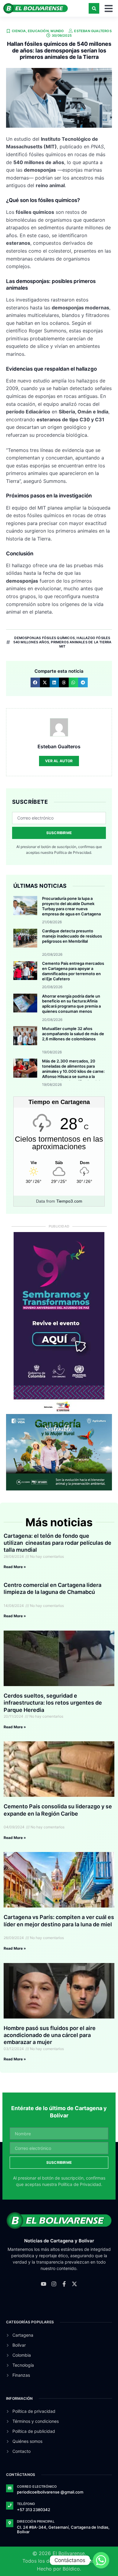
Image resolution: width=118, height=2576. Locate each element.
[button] (94, 8)
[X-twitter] (74, 2284)
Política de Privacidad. (73, 852)
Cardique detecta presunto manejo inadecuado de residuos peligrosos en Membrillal (72, 936)
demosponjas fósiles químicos (44, 638)
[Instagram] (54, 2284)
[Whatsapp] (101, 2560)
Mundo (57, 31)
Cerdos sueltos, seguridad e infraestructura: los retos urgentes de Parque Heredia (53, 1703)
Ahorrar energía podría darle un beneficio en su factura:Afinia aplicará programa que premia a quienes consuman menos (71, 1004)
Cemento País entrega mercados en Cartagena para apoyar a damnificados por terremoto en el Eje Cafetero (73, 971)
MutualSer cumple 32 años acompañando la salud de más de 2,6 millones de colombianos (73, 1034)
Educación (38, 31)
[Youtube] (44, 2284)
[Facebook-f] (64, 2284)
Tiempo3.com (69, 1201)
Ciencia (19, 31)
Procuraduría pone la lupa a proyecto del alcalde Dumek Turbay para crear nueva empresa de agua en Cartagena (71, 906)
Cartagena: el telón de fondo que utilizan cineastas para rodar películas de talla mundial (57, 1543)
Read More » (15, 1567)
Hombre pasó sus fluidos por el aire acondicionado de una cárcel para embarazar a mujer (50, 2035)
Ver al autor (59, 761)
